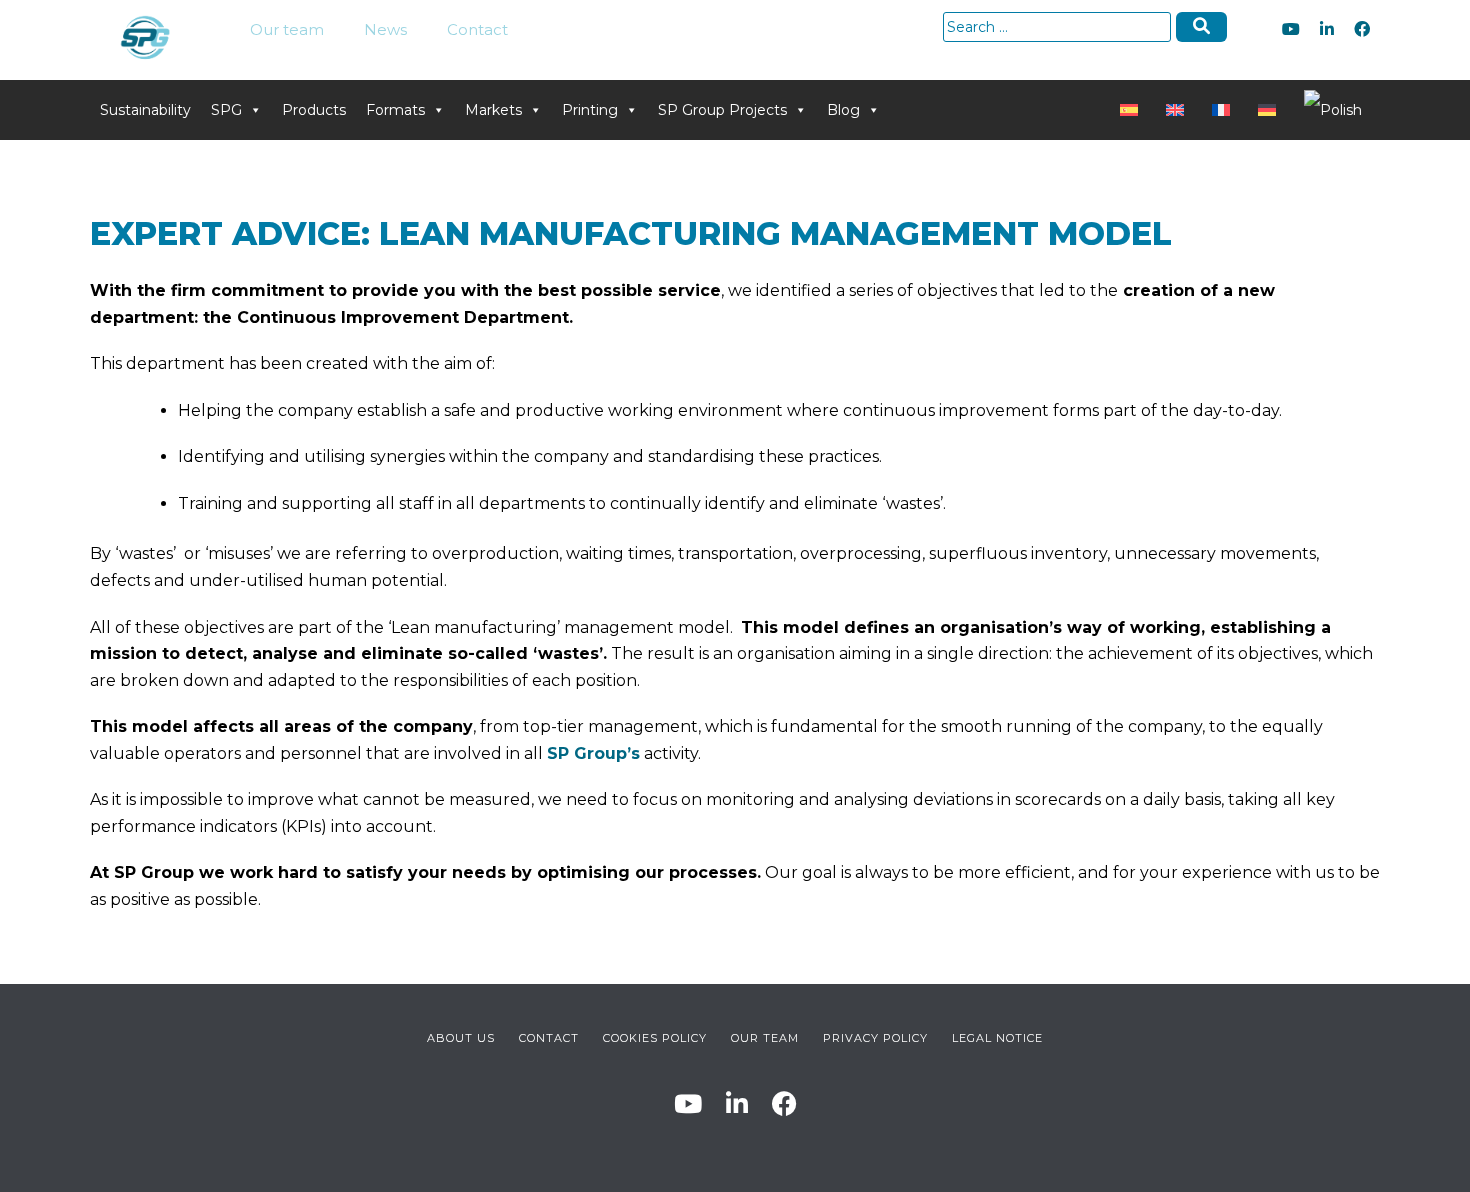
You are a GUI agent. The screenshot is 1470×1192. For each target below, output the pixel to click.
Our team (287, 29)
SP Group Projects (722, 110)
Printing (590, 110)
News (385, 29)
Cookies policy (655, 1038)
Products (314, 110)
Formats (395, 110)
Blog (843, 110)
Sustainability (145, 110)
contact (549, 1038)
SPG (226, 110)
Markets (493, 110)
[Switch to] (1133, 110)
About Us (461, 1038)
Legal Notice (997, 1038)
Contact (477, 29)
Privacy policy (875, 1038)
